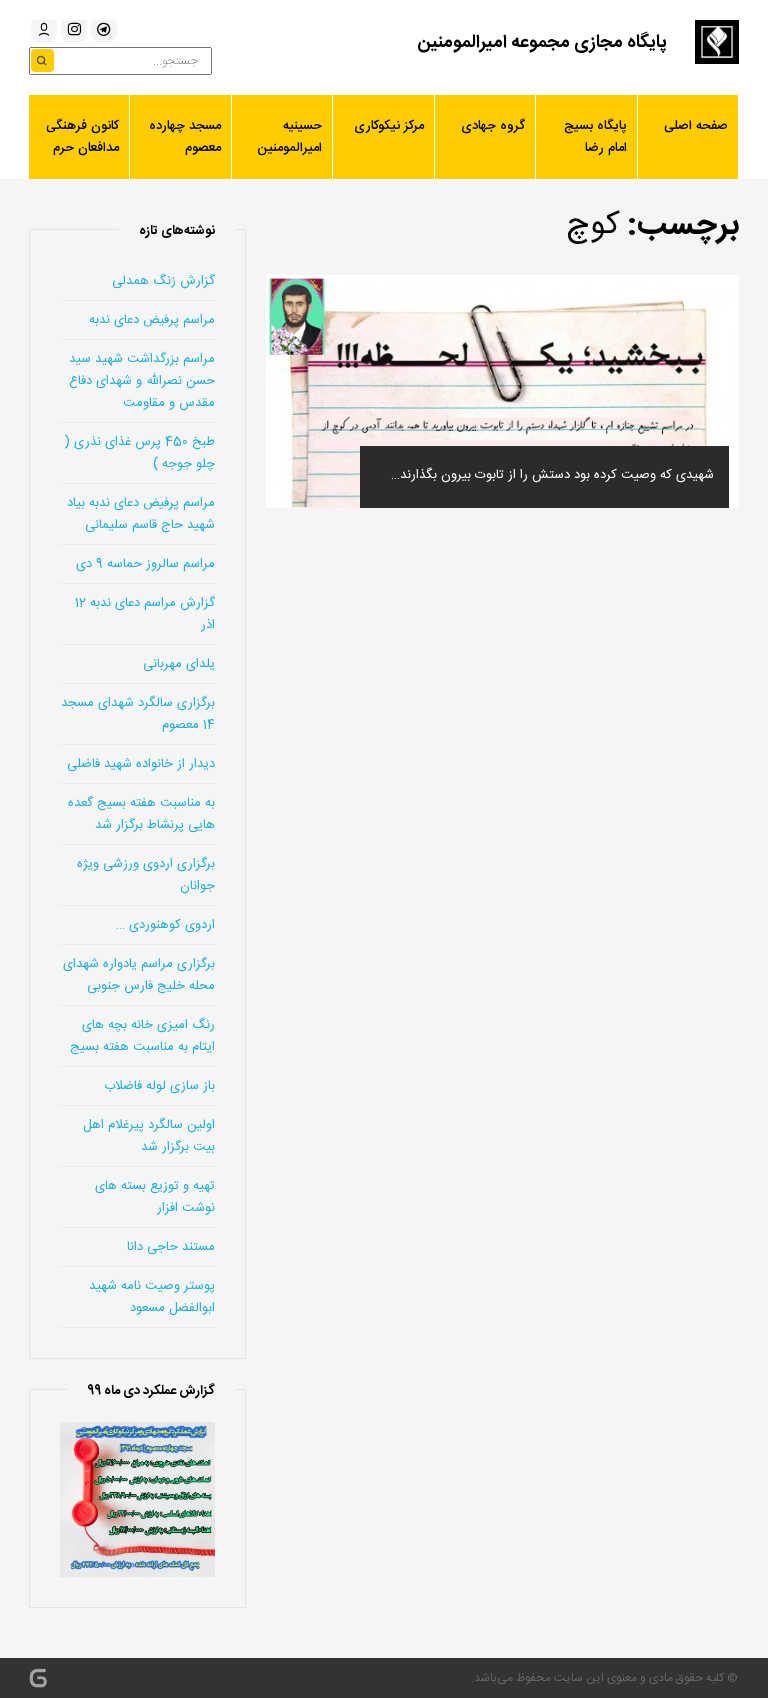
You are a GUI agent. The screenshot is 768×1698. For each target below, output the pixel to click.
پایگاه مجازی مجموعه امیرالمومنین (542, 43)
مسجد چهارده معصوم (185, 137)
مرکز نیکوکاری (389, 126)
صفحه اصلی (696, 126)
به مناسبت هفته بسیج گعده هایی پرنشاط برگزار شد (141, 814)
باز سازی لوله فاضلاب (159, 1086)
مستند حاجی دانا (171, 1247)
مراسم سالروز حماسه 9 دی (145, 564)
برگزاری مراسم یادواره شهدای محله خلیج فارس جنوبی (139, 975)
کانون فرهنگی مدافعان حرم (82, 137)
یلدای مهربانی (179, 664)
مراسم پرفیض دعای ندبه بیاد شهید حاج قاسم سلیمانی (141, 514)
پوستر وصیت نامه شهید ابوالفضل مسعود (152, 1297)
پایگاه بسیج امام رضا (595, 137)
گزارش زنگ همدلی (163, 281)
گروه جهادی (493, 126)
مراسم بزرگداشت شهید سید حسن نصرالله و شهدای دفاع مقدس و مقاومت (142, 381)
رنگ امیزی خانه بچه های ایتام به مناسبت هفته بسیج (142, 1036)
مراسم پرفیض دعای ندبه (152, 320)
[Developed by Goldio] (38, 1678)
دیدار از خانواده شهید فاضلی (141, 764)
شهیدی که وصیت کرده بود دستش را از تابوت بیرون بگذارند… (552, 475)
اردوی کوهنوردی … (165, 925)
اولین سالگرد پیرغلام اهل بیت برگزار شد (149, 1136)
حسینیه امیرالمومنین (289, 137)
